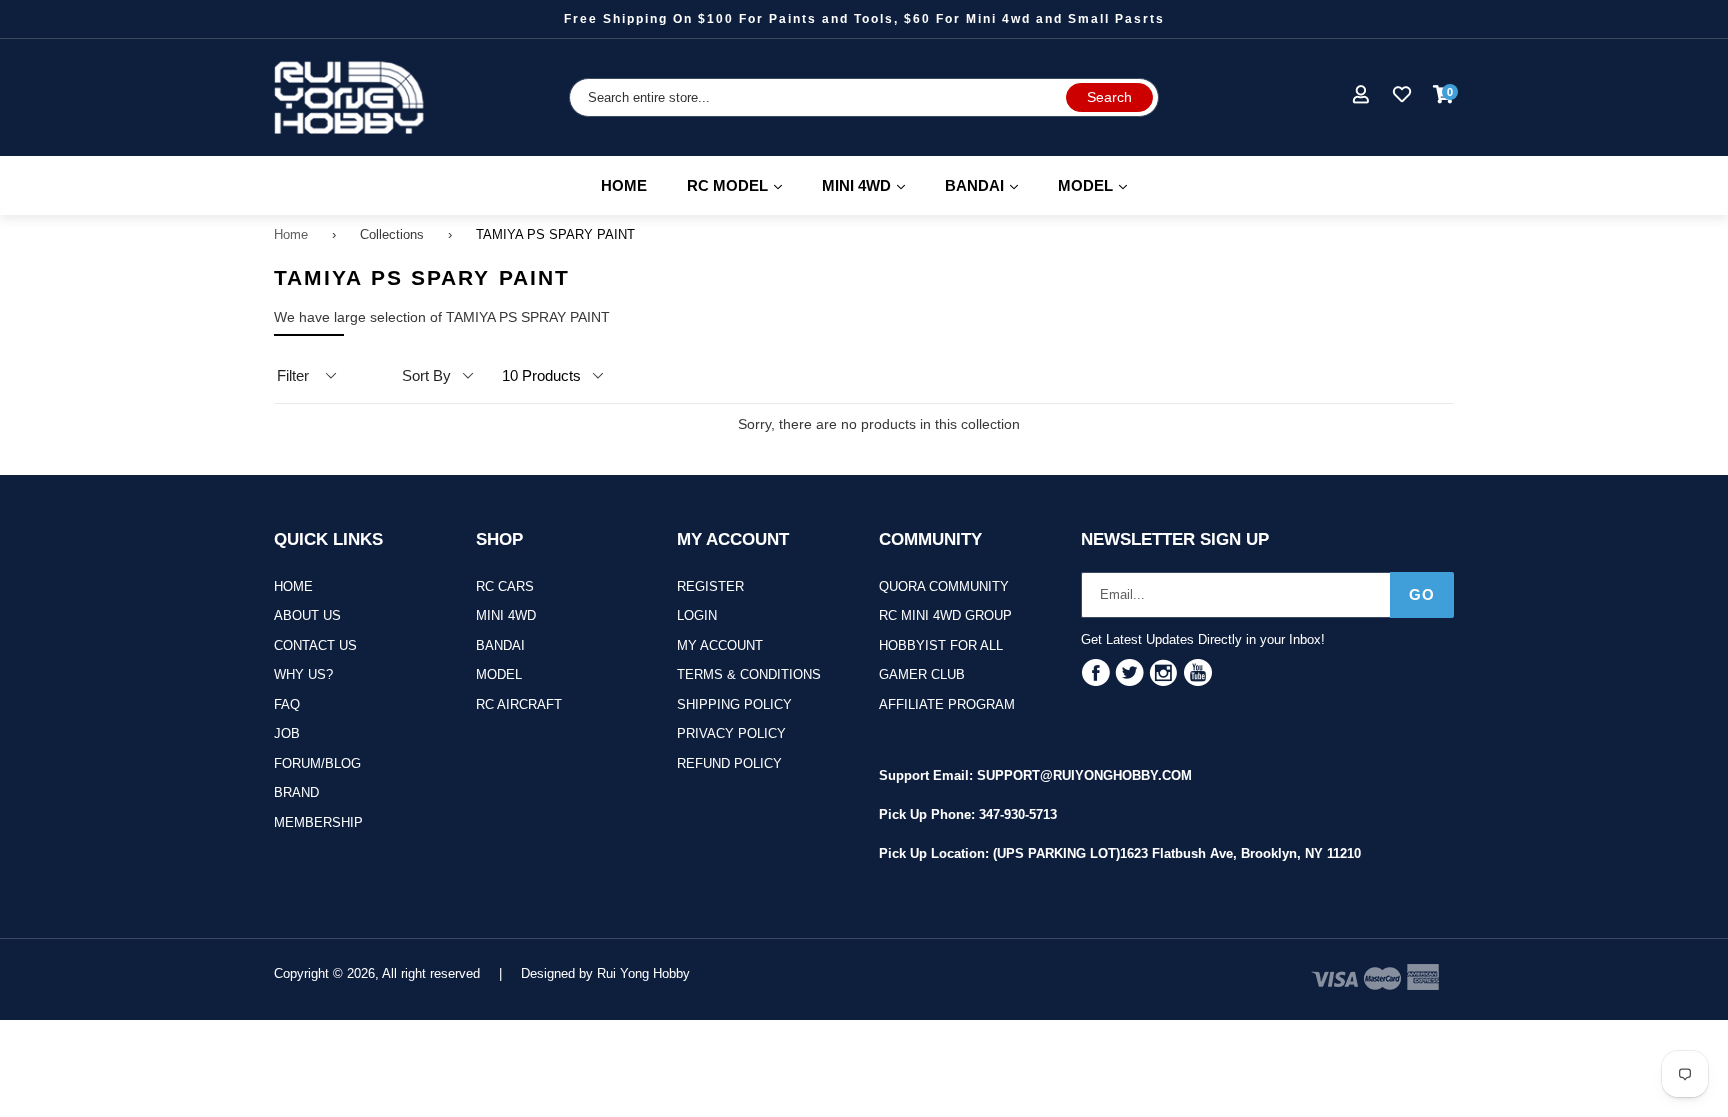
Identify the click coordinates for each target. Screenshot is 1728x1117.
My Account (720, 645)
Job (287, 733)
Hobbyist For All (941, 645)
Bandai (500, 645)
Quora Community (944, 586)
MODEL (1101, 185)
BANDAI (990, 185)
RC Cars (505, 586)
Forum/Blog (317, 763)
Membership (318, 822)
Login (697, 615)
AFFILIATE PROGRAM (947, 704)
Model (499, 674)
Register (710, 586)
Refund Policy (729, 763)
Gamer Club (922, 674)
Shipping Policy (734, 704)
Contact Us (315, 645)
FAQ (287, 704)
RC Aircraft (519, 704)
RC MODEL (743, 185)
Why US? (303, 674)
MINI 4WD (872, 185)
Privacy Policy (731, 733)
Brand (296, 792)
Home (624, 185)
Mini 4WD (506, 615)
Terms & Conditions (749, 674)
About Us (307, 615)
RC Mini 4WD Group (945, 615)
